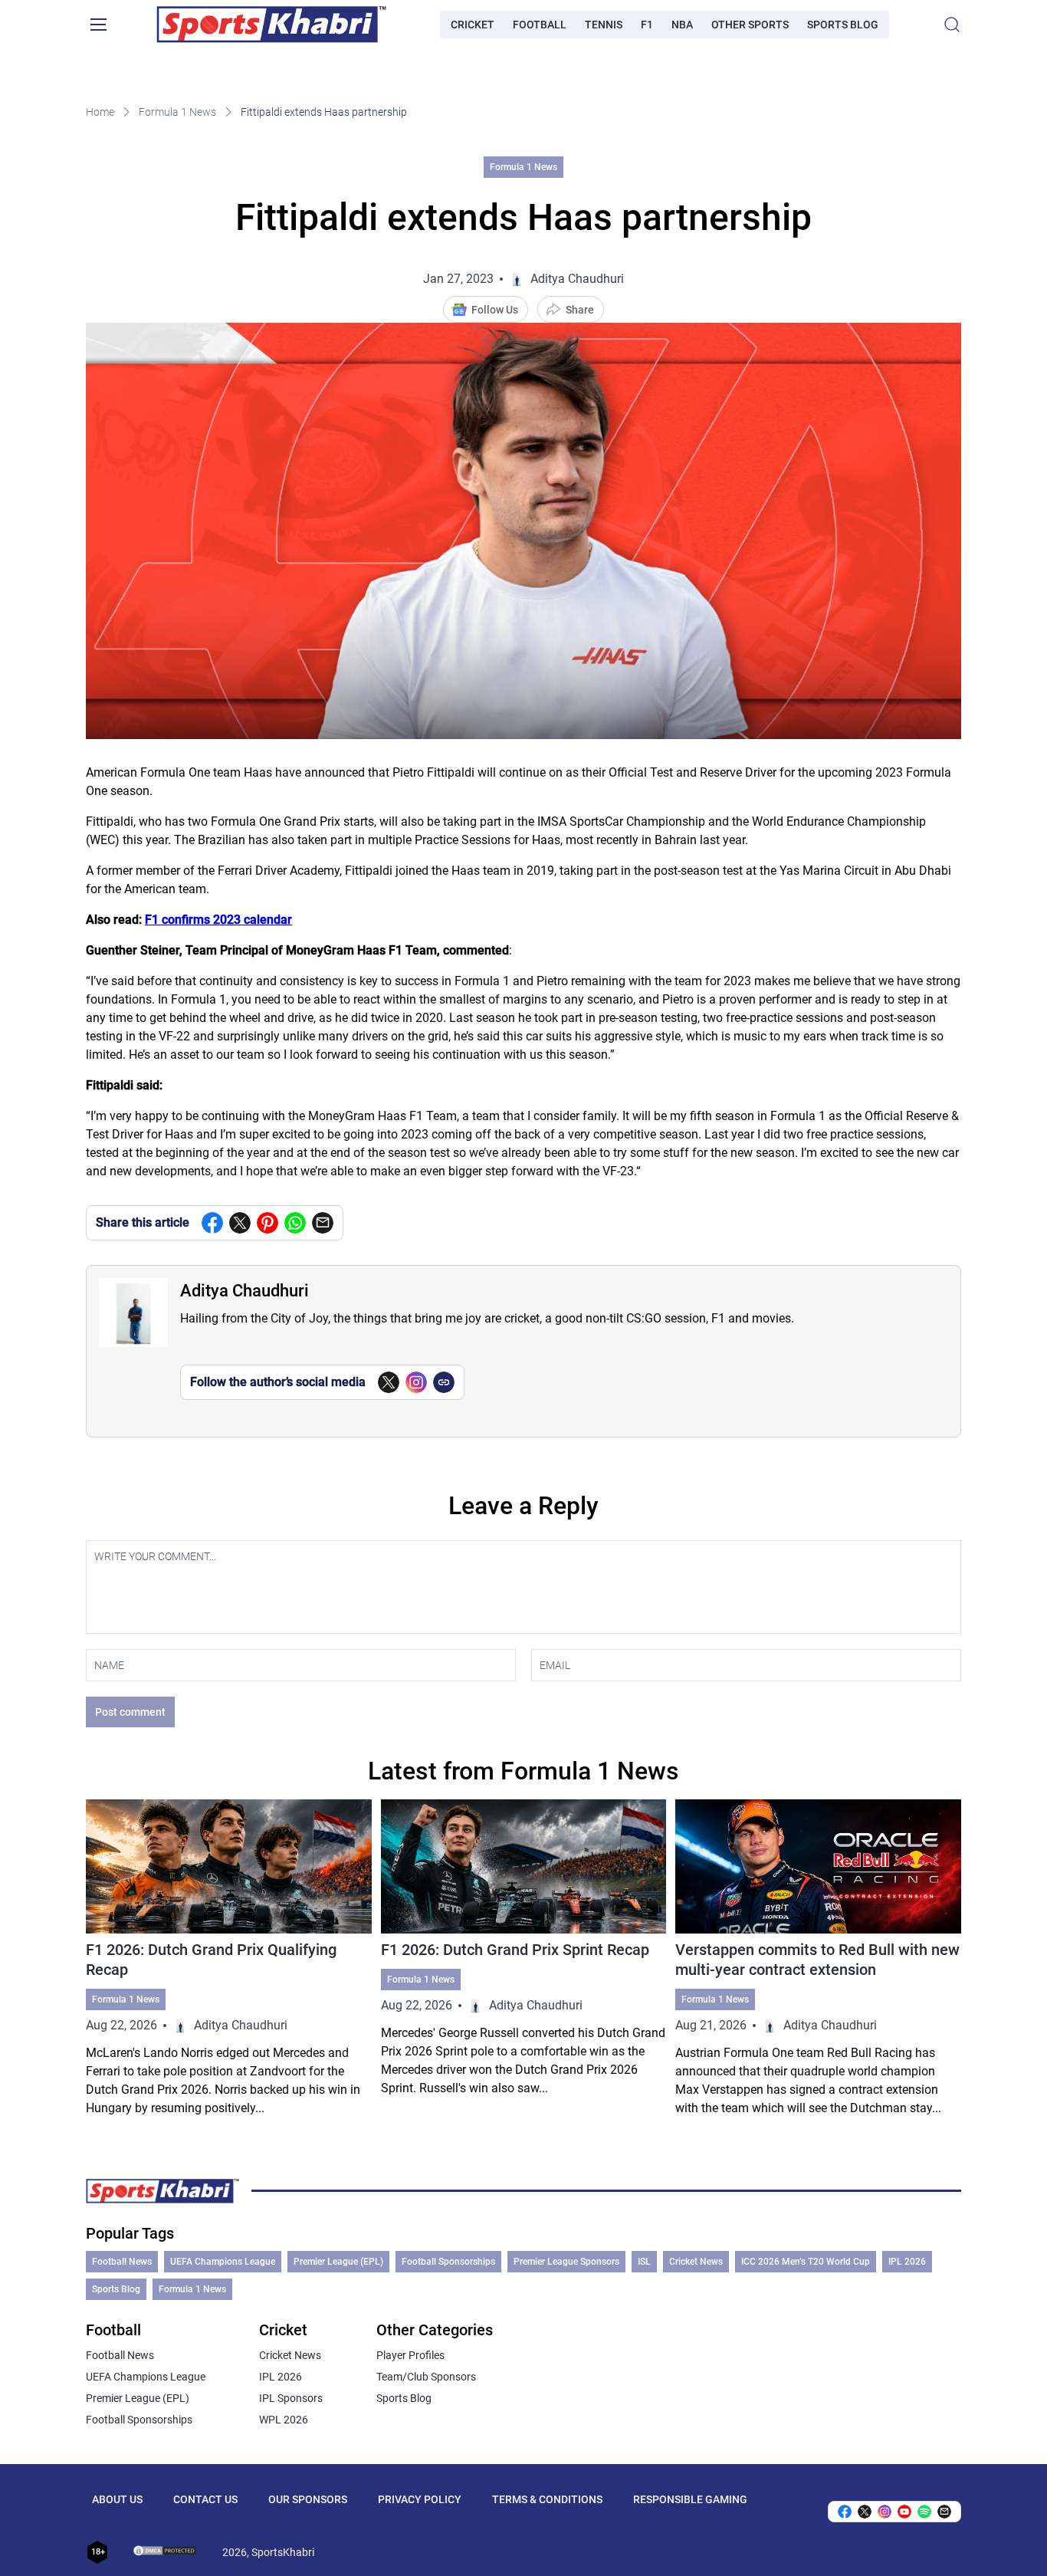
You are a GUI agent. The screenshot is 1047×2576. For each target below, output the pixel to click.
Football (540, 25)
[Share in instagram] (885, 2512)
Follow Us (495, 310)
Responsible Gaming (690, 2499)
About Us (117, 2499)
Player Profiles (410, 2355)
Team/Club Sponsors (426, 2377)
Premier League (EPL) (338, 2262)
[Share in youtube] (904, 2512)
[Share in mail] (323, 1223)
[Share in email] (944, 2512)
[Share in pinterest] (267, 1223)
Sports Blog (843, 25)
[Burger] (98, 25)
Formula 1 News (177, 112)
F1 (647, 25)
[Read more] (229, 1958)
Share (580, 310)
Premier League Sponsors (566, 2262)
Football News (122, 2262)
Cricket (473, 25)
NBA (682, 25)
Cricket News (696, 2262)
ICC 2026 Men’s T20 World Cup (806, 2262)
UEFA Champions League (223, 2262)
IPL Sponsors (291, 2398)
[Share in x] (865, 2512)
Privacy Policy (420, 2499)
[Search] (952, 25)
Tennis (604, 25)
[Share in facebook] (212, 1223)
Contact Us (205, 2499)
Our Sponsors (308, 2499)
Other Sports (750, 25)
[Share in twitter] (240, 1223)
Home (100, 112)
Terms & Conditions (547, 2499)
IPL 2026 (907, 2262)
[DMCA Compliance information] (166, 2552)
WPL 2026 (284, 2420)
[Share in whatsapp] (295, 1223)
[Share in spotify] (924, 2512)
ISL (644, 2262)
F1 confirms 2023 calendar (218, 920)
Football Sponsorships (448, 2262)
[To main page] (271, 25)
